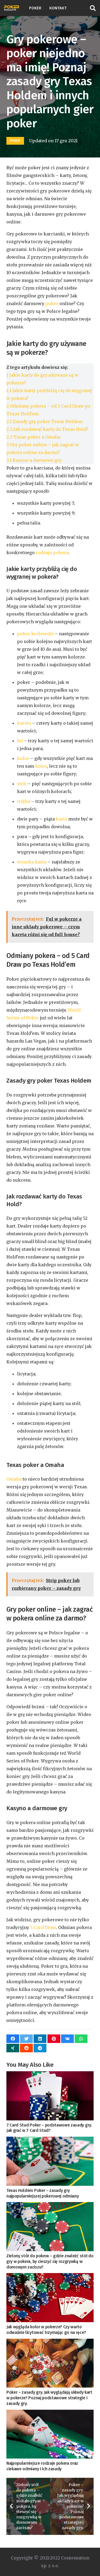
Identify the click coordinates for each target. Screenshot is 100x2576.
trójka (24, 801)
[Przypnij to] (54, 2039)
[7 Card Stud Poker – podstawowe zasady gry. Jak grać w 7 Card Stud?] (50, 2096)
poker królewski (35, 634)
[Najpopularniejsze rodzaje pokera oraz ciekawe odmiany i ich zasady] (50, 2434)
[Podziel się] (13, 2039)
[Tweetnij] (26, 2039)
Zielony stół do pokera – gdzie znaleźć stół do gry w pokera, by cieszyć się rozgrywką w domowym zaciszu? (50, 2261)
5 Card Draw (43, 1927)
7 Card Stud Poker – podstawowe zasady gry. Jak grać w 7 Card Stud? (49, 2128)
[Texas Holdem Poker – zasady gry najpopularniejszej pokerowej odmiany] (50, 2161)
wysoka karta (32, 862)
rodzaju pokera (52, 553)
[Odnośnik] (12, 8)
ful (20, 741)
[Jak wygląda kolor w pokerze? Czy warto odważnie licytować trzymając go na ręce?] (50, 2298)
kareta (24, 723)
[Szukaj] (93, 8)
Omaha (14, 1479)
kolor (23, 758)
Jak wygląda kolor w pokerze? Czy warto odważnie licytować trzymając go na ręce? (46, 2330)
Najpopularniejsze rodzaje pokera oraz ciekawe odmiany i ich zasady (42, 2466)
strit (22, 784)
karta (61, 819)
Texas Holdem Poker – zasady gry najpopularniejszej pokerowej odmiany (43, 2193)
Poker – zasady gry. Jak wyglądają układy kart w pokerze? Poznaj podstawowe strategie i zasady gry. (49, 2398)
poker (52, 303)
